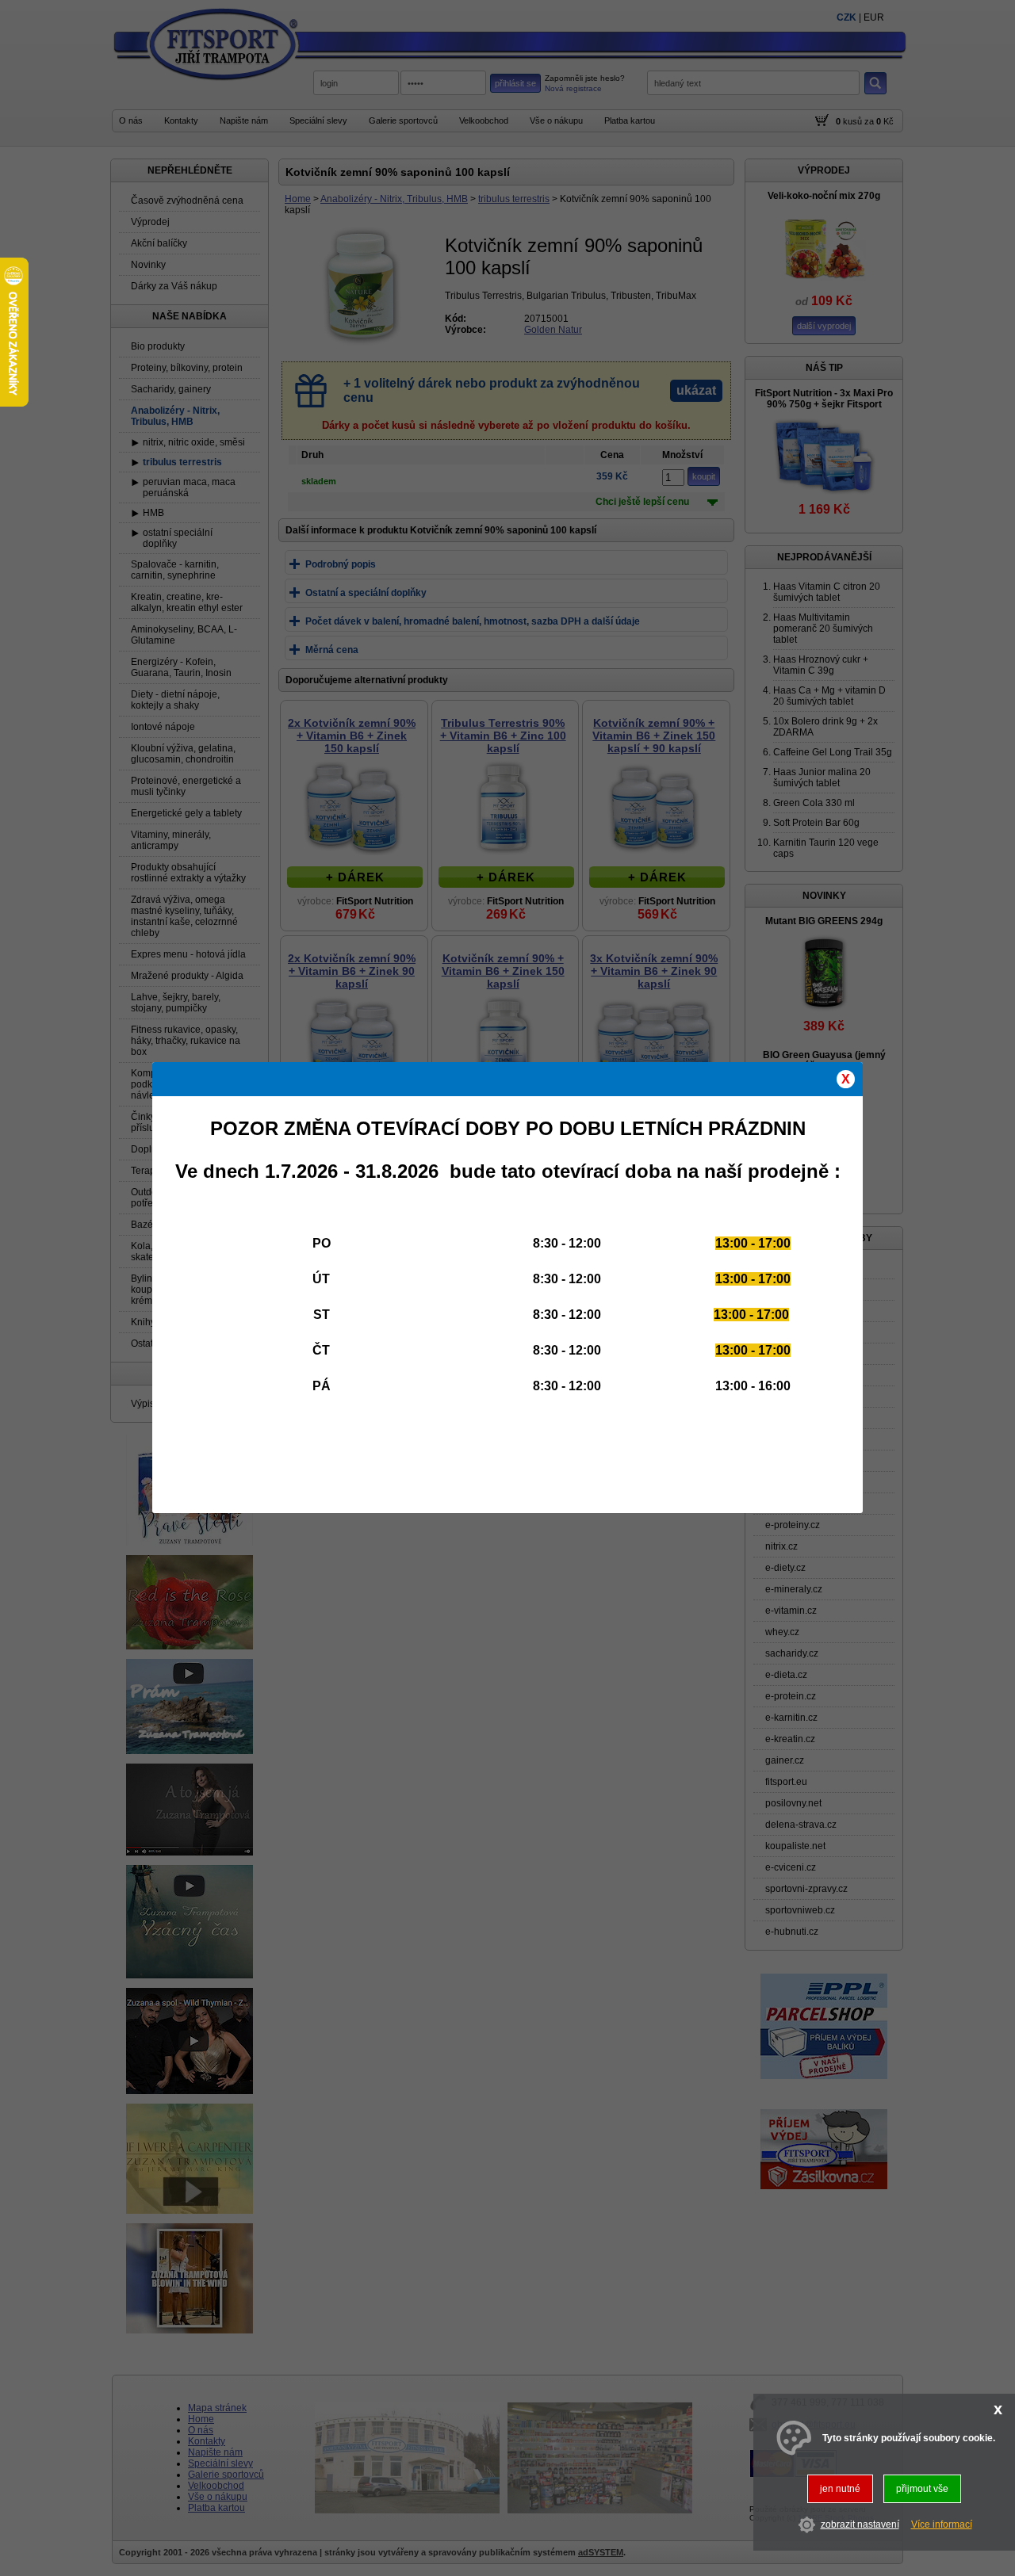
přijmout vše (922, 2489)
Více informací (942, 2524)
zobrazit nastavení (860, 2524)
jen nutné (840, 2489)
